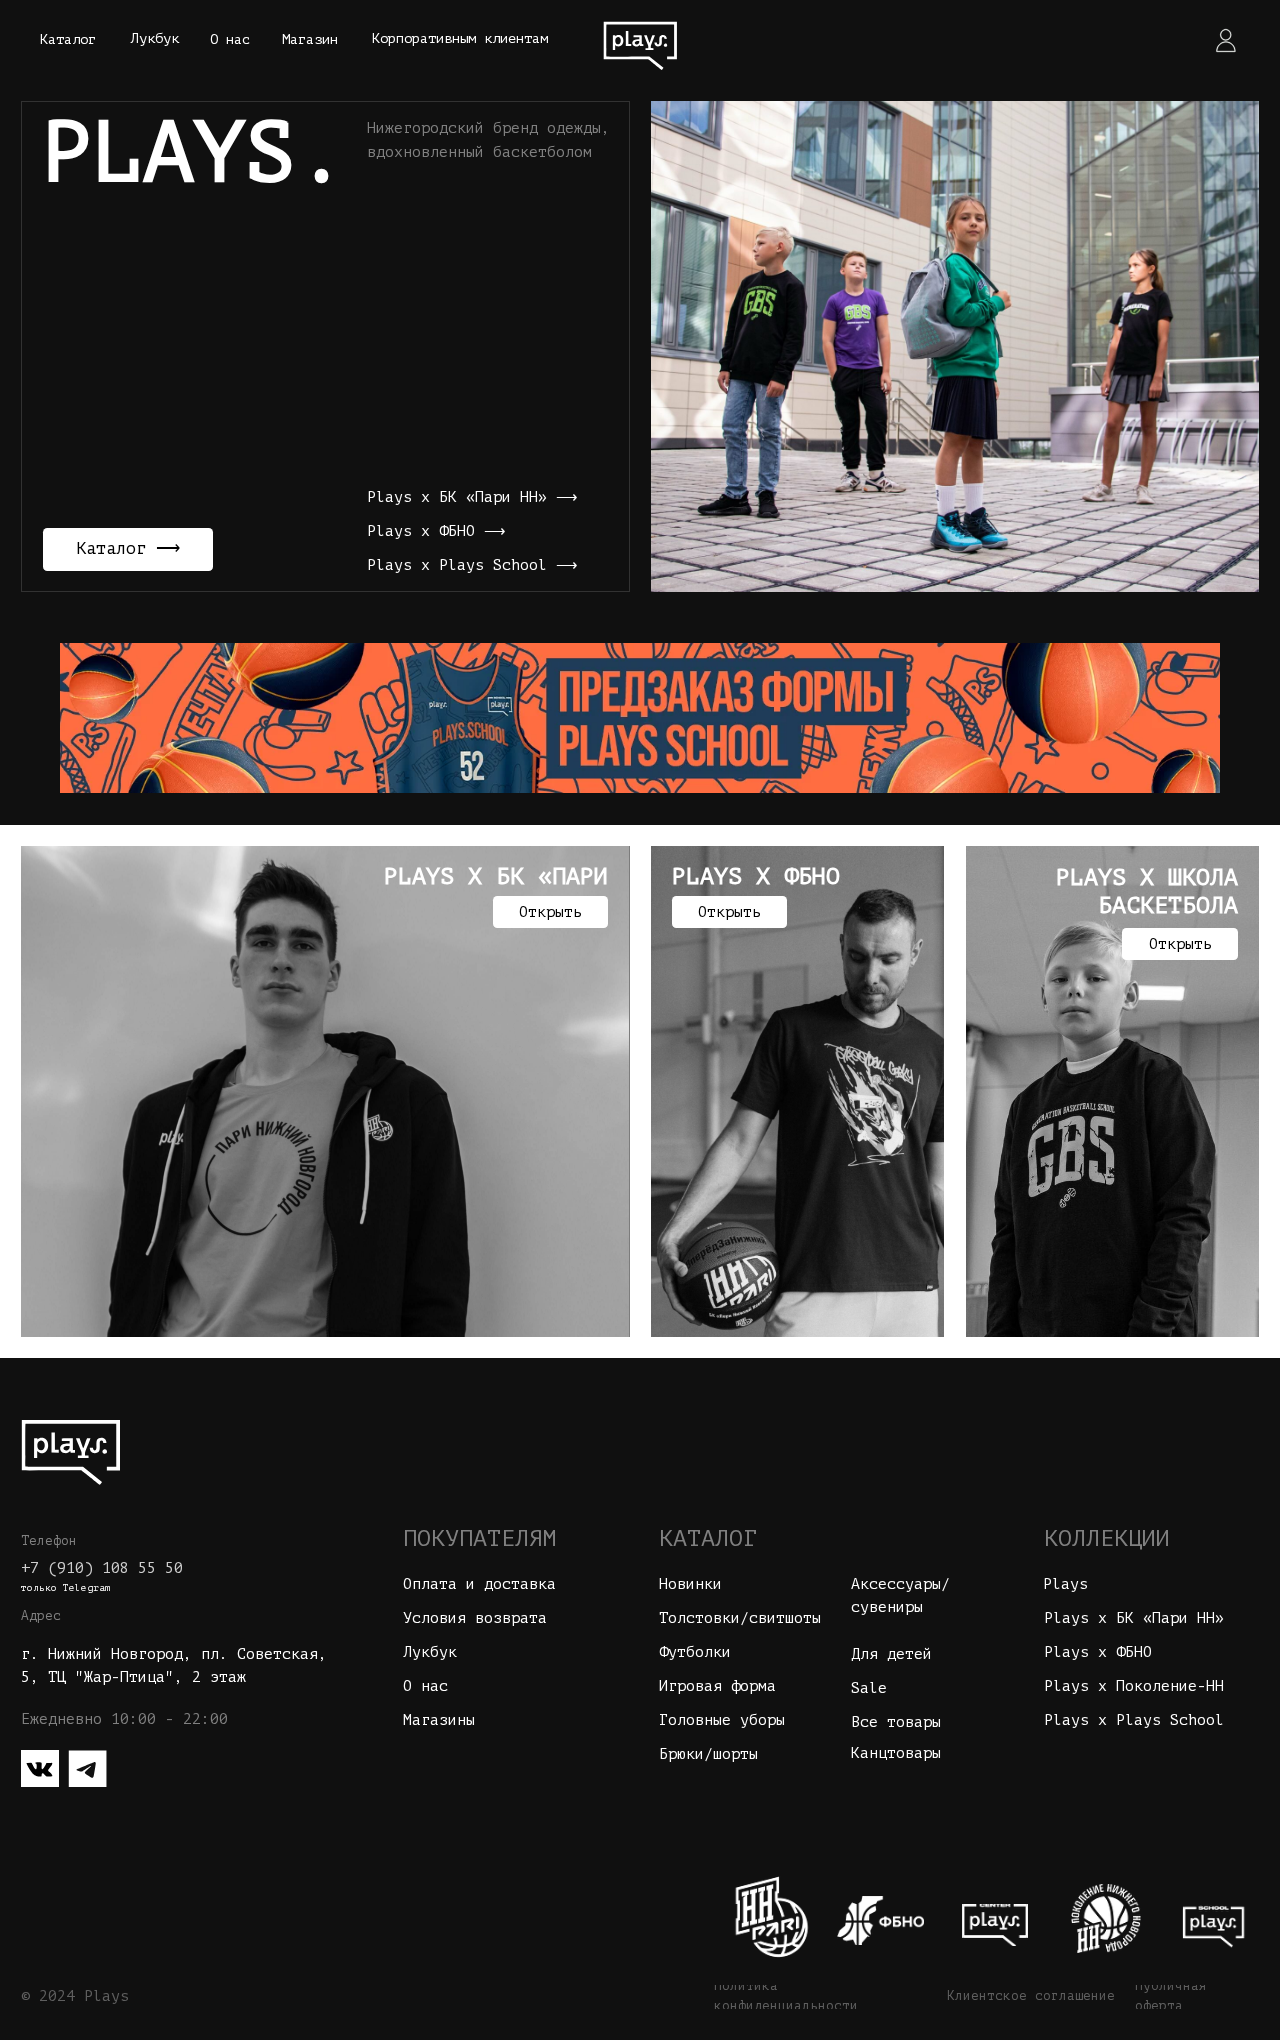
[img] (640, 40)
